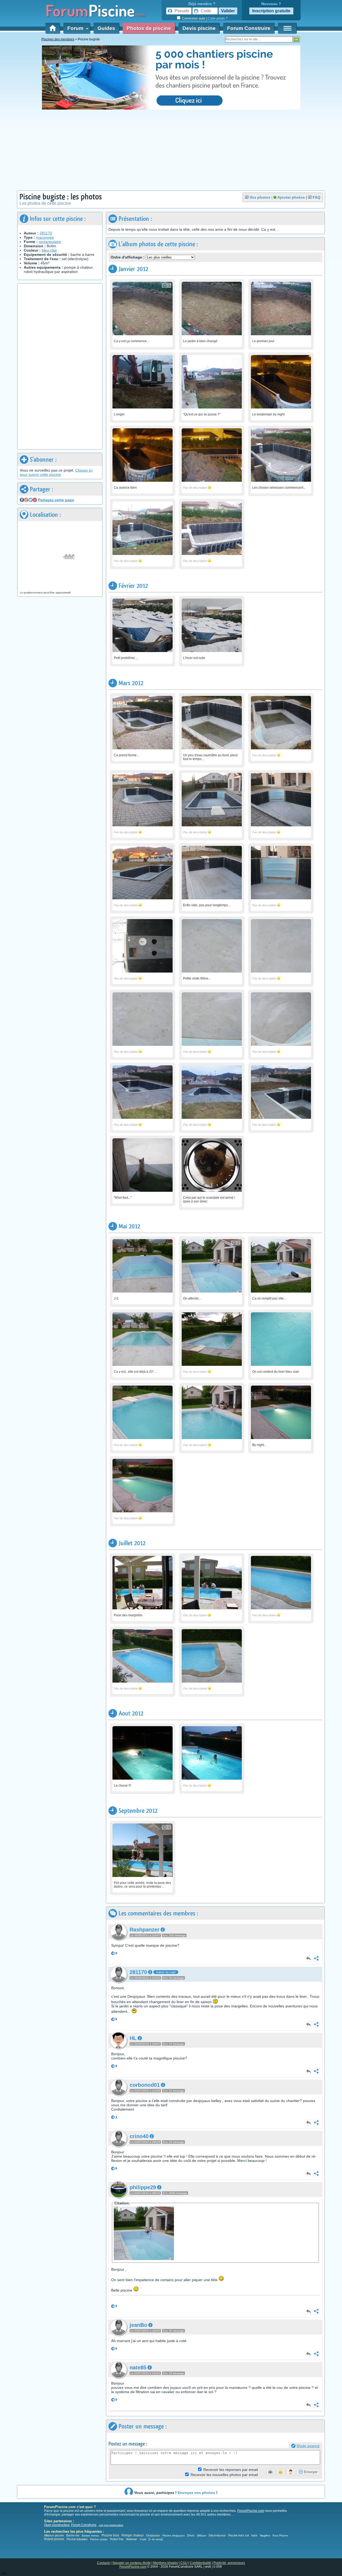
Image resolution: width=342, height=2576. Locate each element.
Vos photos (260, 197)
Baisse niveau (90, 2535)
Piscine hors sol (238, 2535)
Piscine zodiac (99, 2539)
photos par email (224, 2475)
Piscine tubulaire (77, 2539)
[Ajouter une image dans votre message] (270, 2472)
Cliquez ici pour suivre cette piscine (56, 472)
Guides (106, 28)
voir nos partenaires (111, 2525)
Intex (254, 2535)
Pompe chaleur (133, 2535)
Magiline (265, 2535)
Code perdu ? (218, 18)
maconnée (45, 237)
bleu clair (49, 250)
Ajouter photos (291, 197)
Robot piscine (54, 2539)
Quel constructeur (57, 2525)
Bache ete (73, 2535)
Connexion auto (194, 18)
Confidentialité (201, 2563)
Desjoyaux (153, 2535)
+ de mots (156, 2539)
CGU (184, 2563)
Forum (77, 28)
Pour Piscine (280, 2535)
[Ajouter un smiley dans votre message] (281, 2472)
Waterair (132, 2539)
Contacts (103, 2563)
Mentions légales (166, 2563)
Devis (191, 2535)
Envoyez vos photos (196, 2493)
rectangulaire (50, 242)
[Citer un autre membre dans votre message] (291, 2472)
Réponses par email (231, 2470)
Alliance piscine (54, 2535)
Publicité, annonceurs (229, 2563)
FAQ (316, 197)
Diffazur (202, 2535)
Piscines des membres (58, 39)
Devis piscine (199, 28)
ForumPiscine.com (251, 2511)
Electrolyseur (217, 2535)
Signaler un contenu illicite (131, 2563)
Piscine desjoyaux (174, 2535)
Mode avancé (308, 2446)
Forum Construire (249, 28)
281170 (46, 233)
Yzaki (143, 2539)
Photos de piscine (149, 28)
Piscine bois (110, 2535)
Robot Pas (117, 2539)
